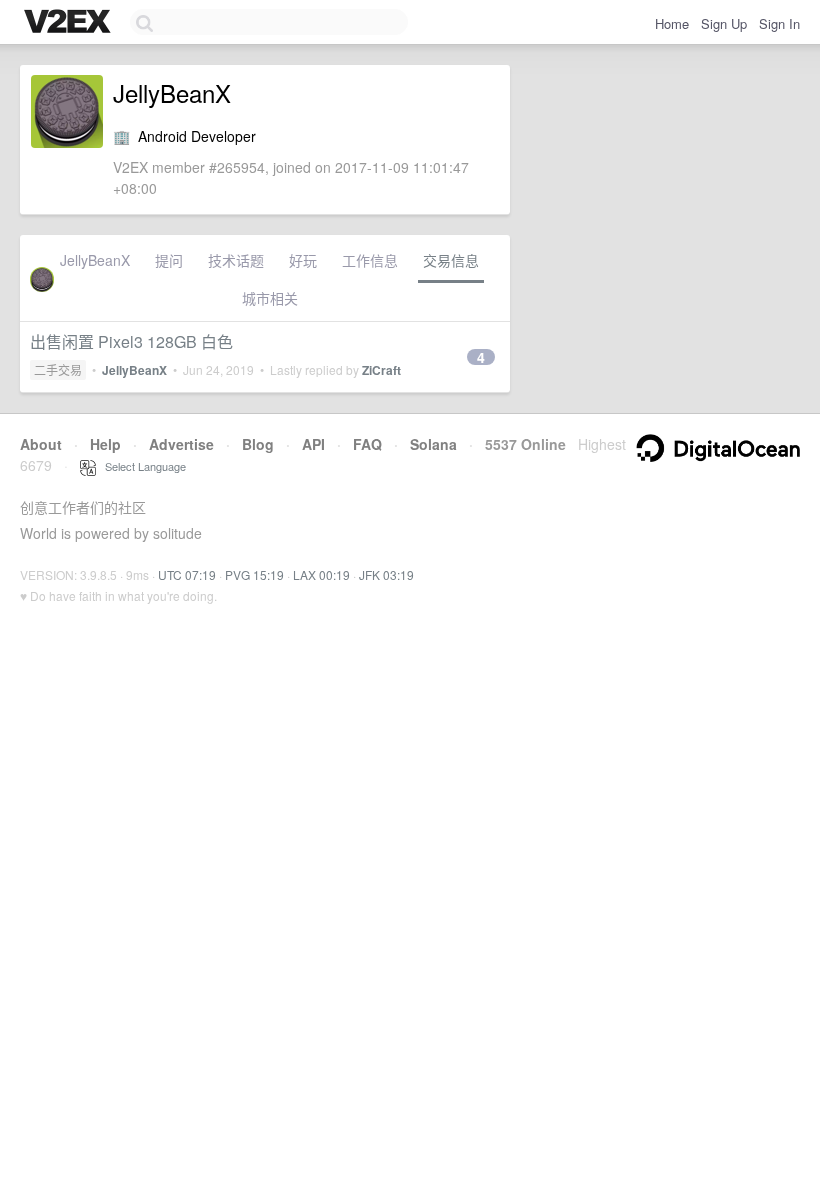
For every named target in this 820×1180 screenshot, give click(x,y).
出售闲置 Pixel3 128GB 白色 (131, 341)
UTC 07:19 (187, 574)
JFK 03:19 (386, 574)
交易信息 (451, 260)
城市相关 (270, 298)
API (313, 444)
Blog (258, 444)
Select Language (141, 466)
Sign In (779, 23)
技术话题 (236, 260)
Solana (433, 444)
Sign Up (724, 23)
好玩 (303, 260)
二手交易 (58, 369)
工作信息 (370, 260)
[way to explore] (70, 23)
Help (105, 444)
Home (672, 23)
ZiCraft (381, 370)
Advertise (181, 444)
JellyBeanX (95, 260)
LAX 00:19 (321, 574)
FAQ (367, 444)
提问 (169, 260)
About (41, 444)
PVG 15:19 (254, 574)
